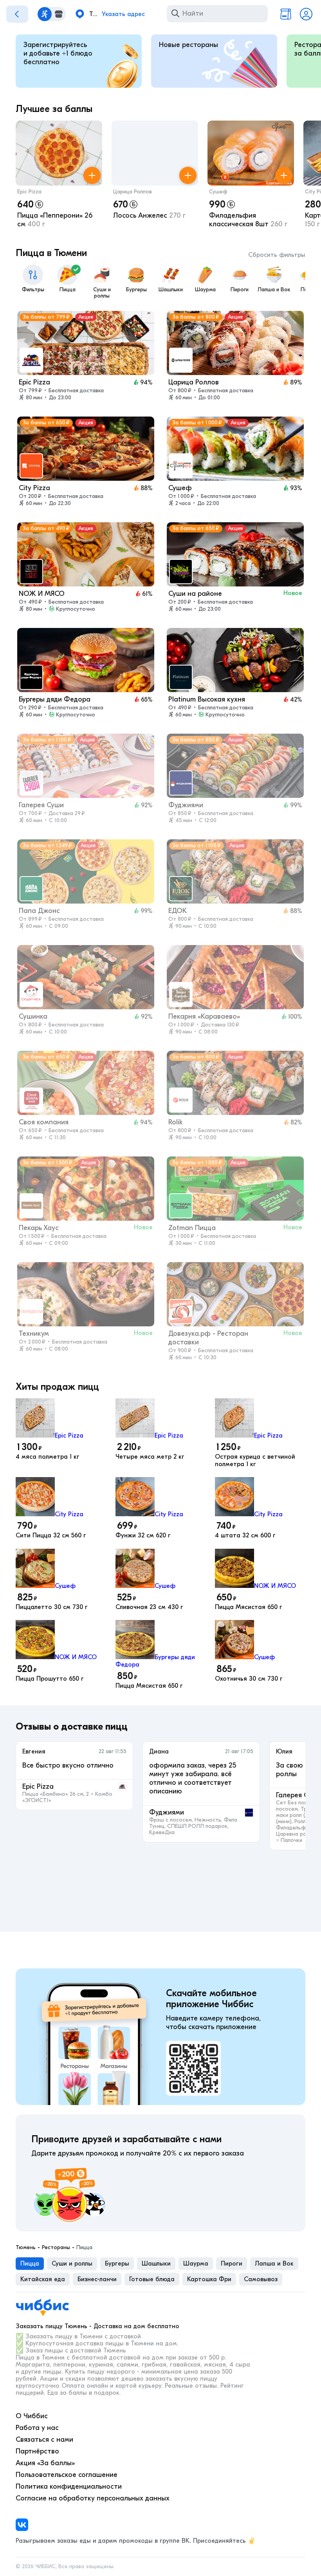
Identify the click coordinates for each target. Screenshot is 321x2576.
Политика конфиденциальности (69, 2487)
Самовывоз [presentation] (261, 2279)
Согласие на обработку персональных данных (93, 2498)
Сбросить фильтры (277, 255)
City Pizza (69, 1514)
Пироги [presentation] (232, 2264)
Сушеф (218, 192)
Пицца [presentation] (30, 2264)
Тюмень (26, 2248)
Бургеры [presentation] (117, 2264)
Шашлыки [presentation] (156, 2264)
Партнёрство (37, 2451)
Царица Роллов (133, 192)
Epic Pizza (29, 192)
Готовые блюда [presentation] (152, 2279)
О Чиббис (32, 2416)
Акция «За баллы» (45, 2463)
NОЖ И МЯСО (275, 1586)
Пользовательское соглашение (67, 2475)
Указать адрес (123, 14)
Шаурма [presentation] (196, 2264)
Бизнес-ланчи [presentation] (97, 2279)
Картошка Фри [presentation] (209, 2279)
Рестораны (56, 2248)
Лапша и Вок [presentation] (274, 2264)
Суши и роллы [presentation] (72, 2264)
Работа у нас (37, 2428)
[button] (59, 176)
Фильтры (33, 290)
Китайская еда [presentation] (43, 2279)
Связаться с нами (44, 2440)
